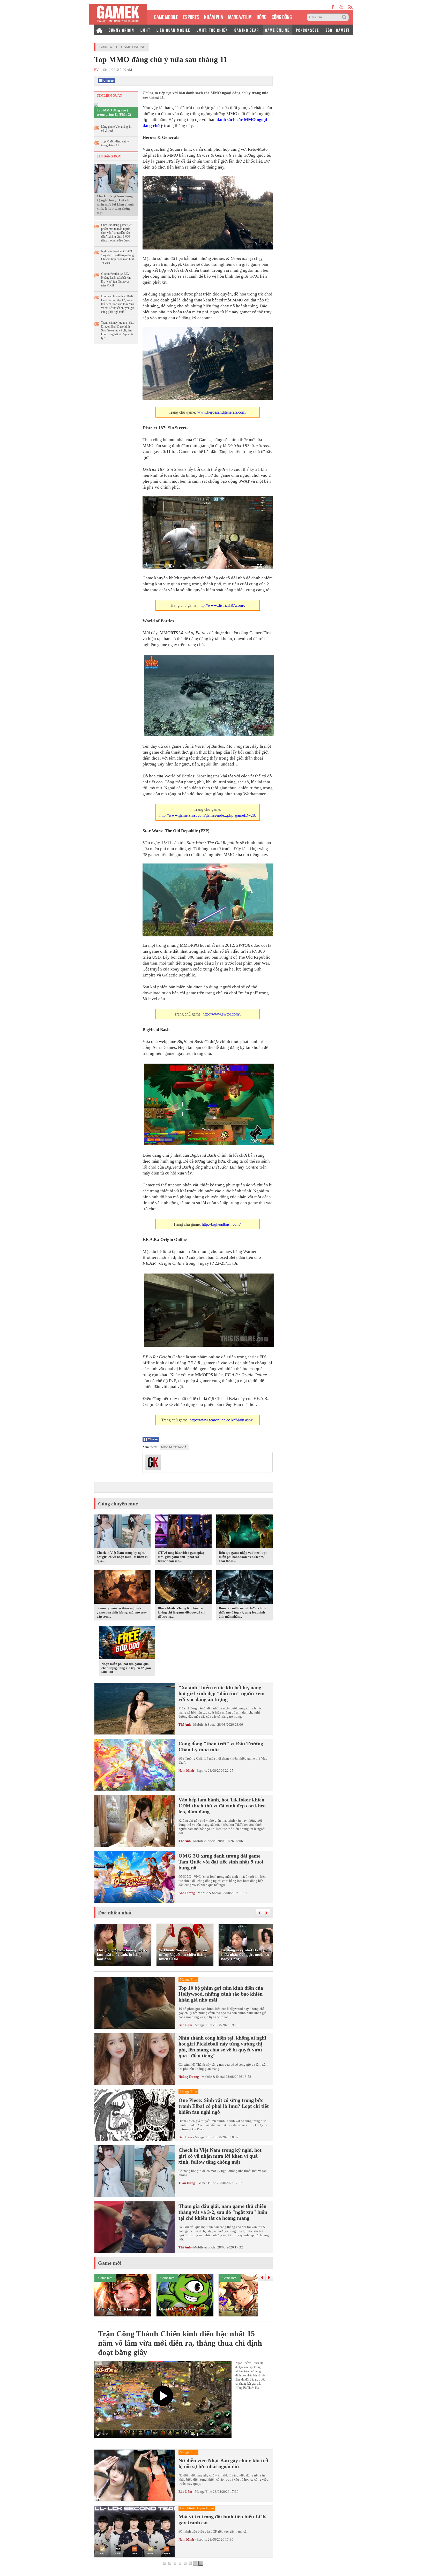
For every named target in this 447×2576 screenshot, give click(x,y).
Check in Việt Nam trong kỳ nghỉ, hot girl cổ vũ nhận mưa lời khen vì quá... (122, 1557)
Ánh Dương (187, 1893)
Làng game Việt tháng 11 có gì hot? (116, 129)
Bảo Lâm (185, 2025)
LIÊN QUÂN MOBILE (173, 30)
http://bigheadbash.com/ (221, 1224)
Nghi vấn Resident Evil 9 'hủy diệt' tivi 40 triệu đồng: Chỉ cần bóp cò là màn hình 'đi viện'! (118, 257)
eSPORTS (191, 16)
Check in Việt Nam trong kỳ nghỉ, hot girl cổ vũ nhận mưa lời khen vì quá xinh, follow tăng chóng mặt (115, 204)
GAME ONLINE (277, 30)
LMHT (145, 30)
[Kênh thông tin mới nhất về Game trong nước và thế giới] (118, 14)
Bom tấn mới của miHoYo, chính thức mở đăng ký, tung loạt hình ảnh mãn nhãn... (243, 1612)
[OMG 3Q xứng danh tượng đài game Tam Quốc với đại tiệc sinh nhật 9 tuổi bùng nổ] (135, 1877)
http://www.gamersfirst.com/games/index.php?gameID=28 (207, 815)
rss (351, 7)
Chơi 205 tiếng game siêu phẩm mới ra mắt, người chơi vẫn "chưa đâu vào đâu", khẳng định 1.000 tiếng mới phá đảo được (117, 233)
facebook (333, 7)
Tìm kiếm (345, 17)
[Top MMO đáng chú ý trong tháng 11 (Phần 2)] (96, 105)
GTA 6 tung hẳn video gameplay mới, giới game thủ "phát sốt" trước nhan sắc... (181, 1557)
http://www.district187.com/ (221, 605)
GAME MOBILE (166, 16)
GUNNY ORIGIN (121, 30)
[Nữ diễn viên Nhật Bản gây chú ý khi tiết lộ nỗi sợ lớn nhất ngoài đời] (135, 2475)
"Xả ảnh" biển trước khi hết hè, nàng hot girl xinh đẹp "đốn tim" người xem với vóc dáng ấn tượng (222, 1693)
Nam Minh (186, 1771)
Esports (202, 1771)
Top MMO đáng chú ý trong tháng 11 (115, 143)
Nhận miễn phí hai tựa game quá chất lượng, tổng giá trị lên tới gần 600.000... (126, 1668)
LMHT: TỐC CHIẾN (212, 30)
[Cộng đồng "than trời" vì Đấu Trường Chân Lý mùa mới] (135, 1765)
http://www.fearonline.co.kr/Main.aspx (221, 1420)
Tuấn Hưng (187, 2183)
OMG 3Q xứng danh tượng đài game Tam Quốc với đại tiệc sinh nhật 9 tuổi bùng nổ (221, 1862)
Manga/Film (203, 2025)
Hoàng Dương (189, 2077)
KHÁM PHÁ (214, 16)
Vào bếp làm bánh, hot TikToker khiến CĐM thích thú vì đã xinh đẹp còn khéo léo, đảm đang (222, 1806)
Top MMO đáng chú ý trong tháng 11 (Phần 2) (114, 112)
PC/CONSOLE (308, 30)
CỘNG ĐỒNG (282, 16)
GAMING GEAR (247, 30)
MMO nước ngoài (174, 1447)
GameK (106, 47)
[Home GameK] (99, 30)
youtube (341, 7)
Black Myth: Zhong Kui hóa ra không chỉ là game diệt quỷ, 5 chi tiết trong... (182, 1612)
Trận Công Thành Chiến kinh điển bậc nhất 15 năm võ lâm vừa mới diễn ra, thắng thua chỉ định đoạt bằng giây (180, 2343)
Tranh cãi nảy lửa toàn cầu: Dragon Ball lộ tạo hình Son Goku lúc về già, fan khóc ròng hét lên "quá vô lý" (118, 330)
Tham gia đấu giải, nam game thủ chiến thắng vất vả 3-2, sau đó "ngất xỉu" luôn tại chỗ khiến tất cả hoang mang (223, 2212)
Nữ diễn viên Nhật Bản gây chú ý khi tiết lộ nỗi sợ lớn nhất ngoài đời (224, 2463)
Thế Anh (185, 1725)
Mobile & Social (205, 1725)
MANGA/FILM (240, 16)
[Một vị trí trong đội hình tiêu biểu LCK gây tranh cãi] (135, 2532)
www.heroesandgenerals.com (221, 412)
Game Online (133, 47)
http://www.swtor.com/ (221, 1014)
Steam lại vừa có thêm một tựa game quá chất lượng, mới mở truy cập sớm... (122, 1612)
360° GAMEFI (337, 30)
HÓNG (262, 16)
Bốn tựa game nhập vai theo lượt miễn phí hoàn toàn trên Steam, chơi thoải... (243, 1557)
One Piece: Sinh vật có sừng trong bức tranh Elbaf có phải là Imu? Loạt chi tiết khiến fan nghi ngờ (224, 2106)
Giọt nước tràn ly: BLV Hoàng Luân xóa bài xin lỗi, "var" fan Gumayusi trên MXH (116, 280)
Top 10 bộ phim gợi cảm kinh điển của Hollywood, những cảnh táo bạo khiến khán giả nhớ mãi (221, 1994)
